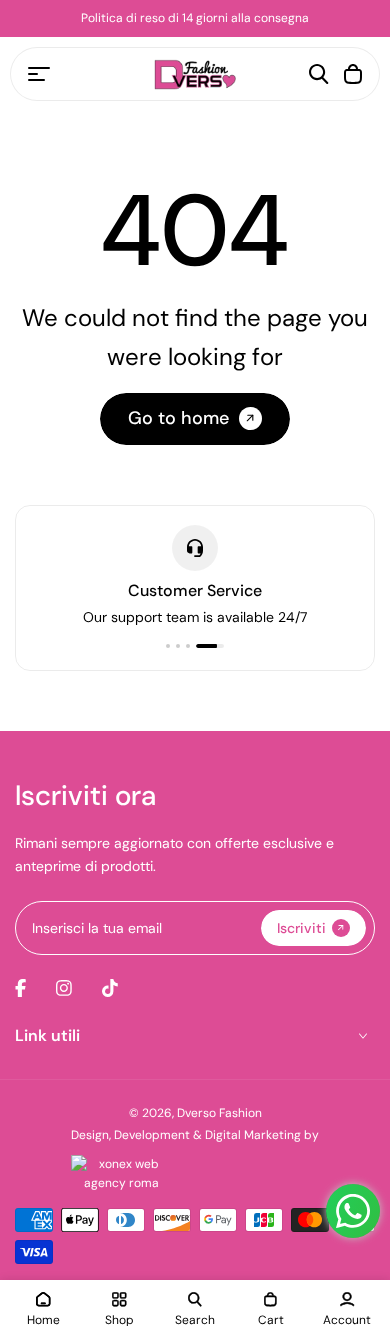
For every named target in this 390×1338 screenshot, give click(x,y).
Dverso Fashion (219, 1113)
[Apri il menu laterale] (39, 74)
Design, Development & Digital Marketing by (195, 1135)
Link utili (47, 1035)
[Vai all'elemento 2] (178, 646)
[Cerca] (319, 74)
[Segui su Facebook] (20, 988)
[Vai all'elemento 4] (210, 646)
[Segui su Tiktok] (110, 988)
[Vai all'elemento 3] (188, 646)
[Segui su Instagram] (64, 988)
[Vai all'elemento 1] (168, 646)
